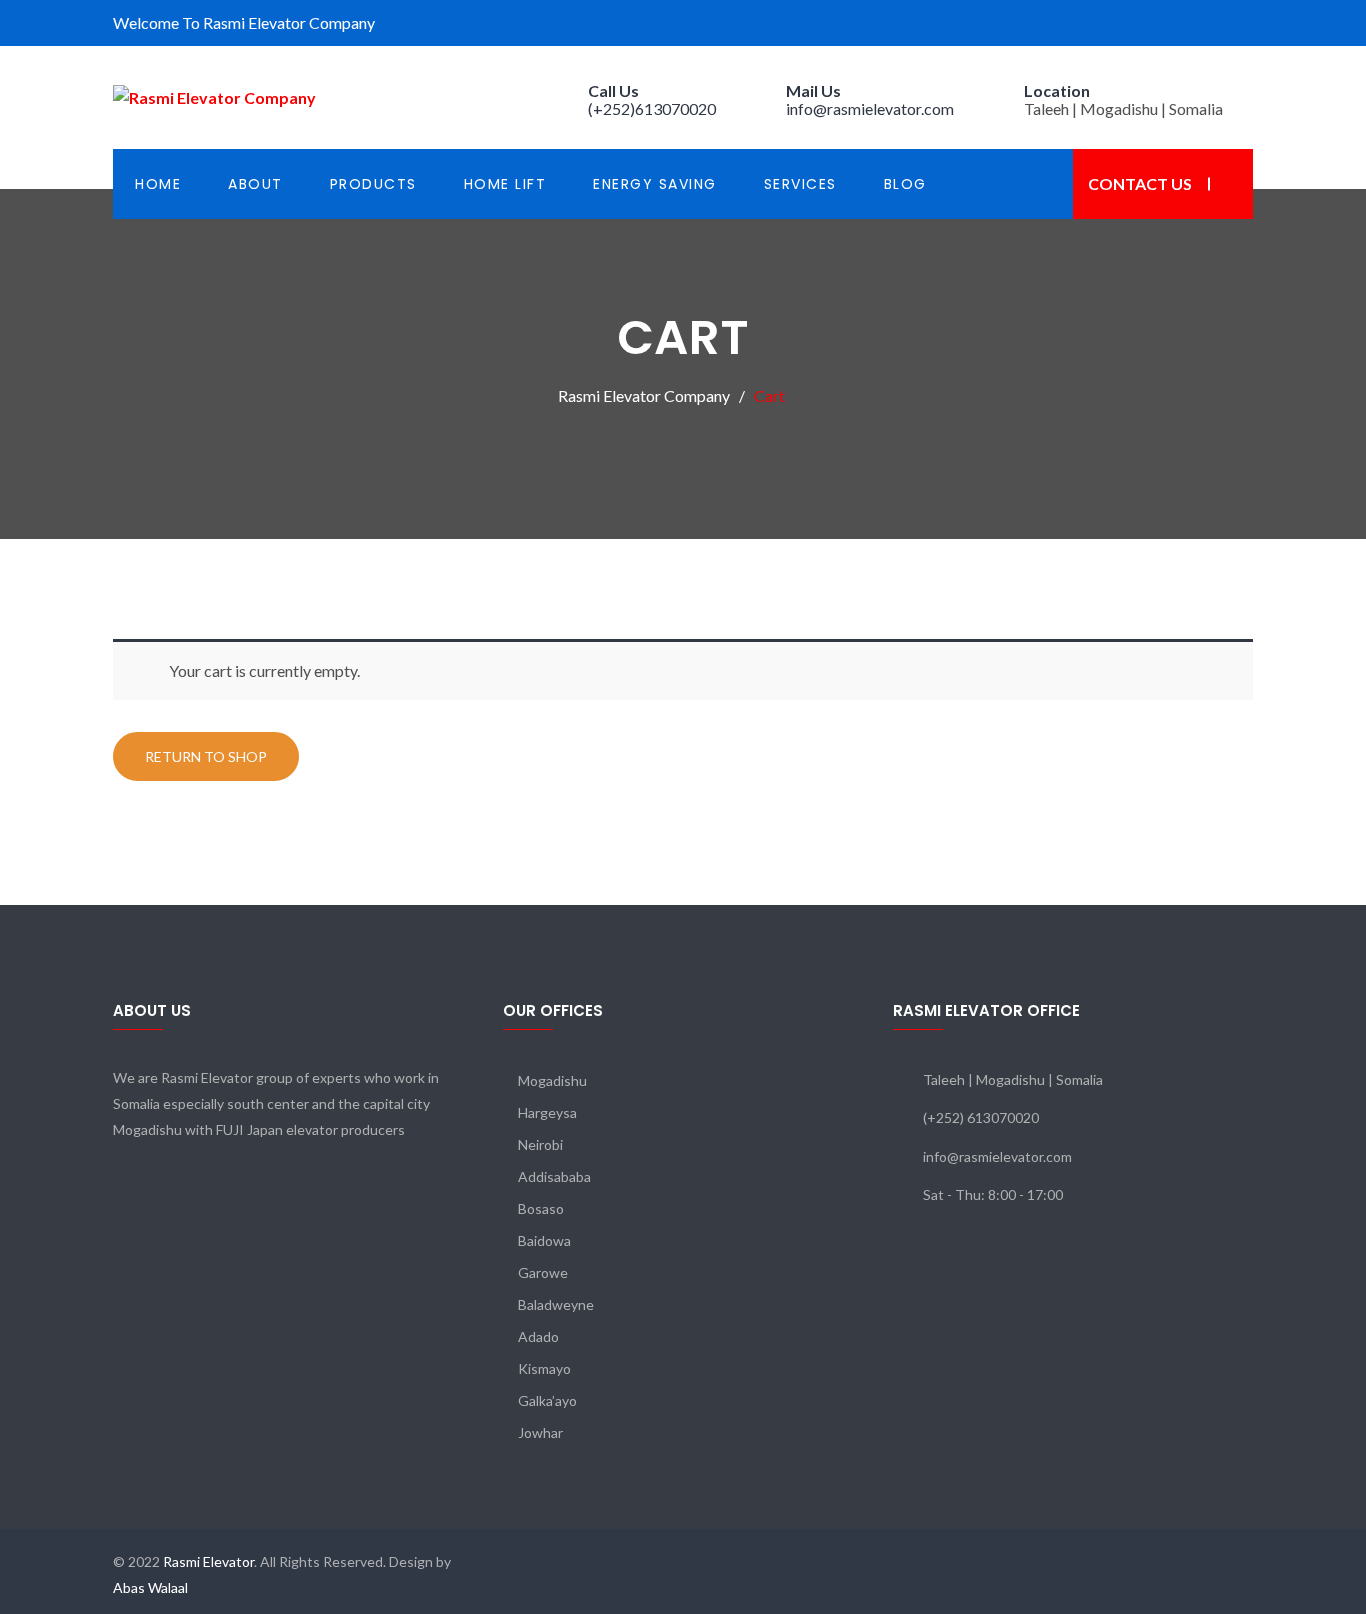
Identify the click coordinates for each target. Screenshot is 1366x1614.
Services (800, 184)
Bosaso (541, 1208)
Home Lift (505, 184)
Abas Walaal (150, 1587)
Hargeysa (547, 1112)
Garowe (543, 1272)
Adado (538, 1336)
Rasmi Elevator (207, 1561)
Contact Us (1140, 183)
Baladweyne (556, 1304)
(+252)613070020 (652, 108)
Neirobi (540, 1144)
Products (373, 184)
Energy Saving (655, 184)
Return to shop (206, 756)
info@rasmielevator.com (870, 108)
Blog (905, 184)
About (255, 184)
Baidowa (544, 1240)
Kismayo (544, 1368)
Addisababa (554, 1176)
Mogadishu (552, 1080)
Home (158, 184)
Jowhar (540, 1432)
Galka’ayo (547, 1400)
